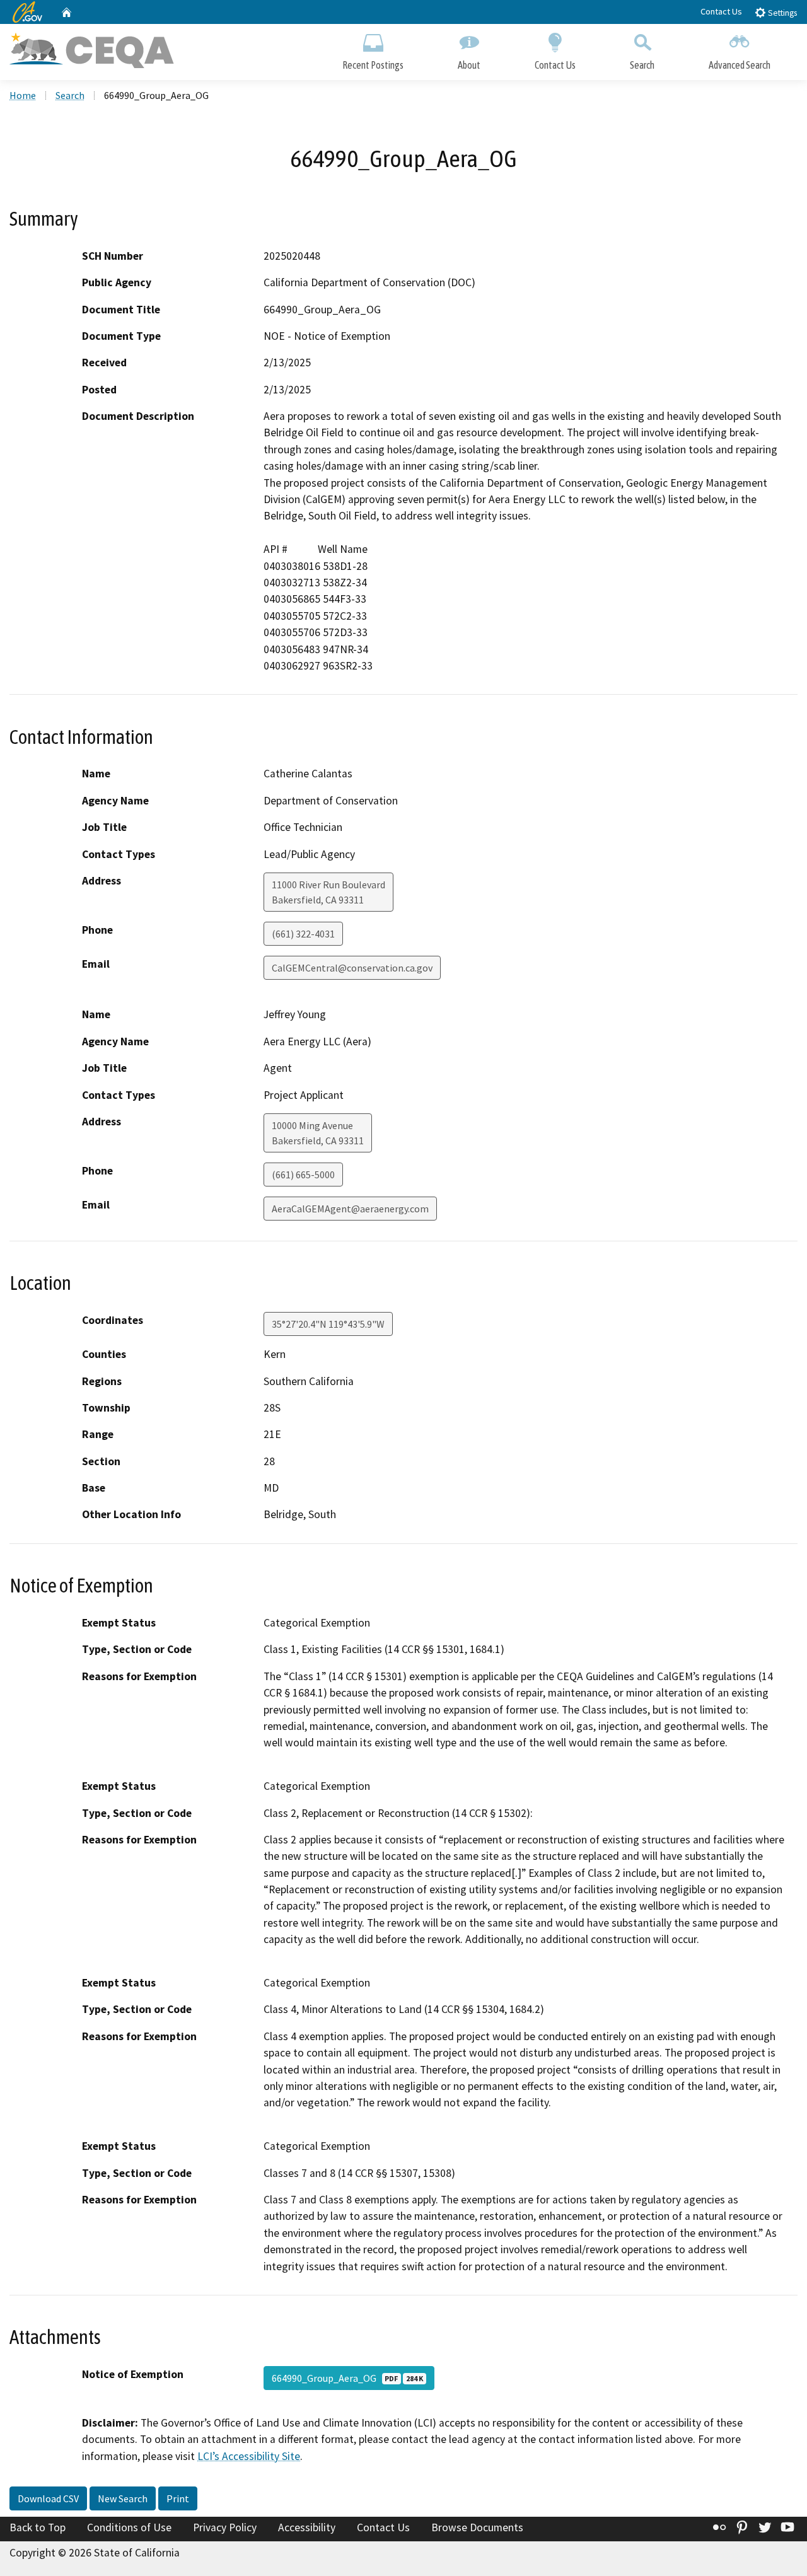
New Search (123, 2498)
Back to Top (38, 2527)
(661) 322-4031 (303, 934)
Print (178, 2498)
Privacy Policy (225, 2527)
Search (642, 65)
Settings (781, 13)
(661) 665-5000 (303, 1175)
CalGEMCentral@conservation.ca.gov (352, 968)
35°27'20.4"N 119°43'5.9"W (328, 1324)
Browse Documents (477, 2527)
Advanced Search (740, 65)
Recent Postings (373, 65)
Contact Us (721, 11)
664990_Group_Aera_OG (347, 2378)
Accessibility (307, 2527)
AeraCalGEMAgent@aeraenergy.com (350, 1209)
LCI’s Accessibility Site (249, 2456)
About (469, 65)
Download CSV (48, 2498)
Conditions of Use (129, 2527)
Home (23, 95)
